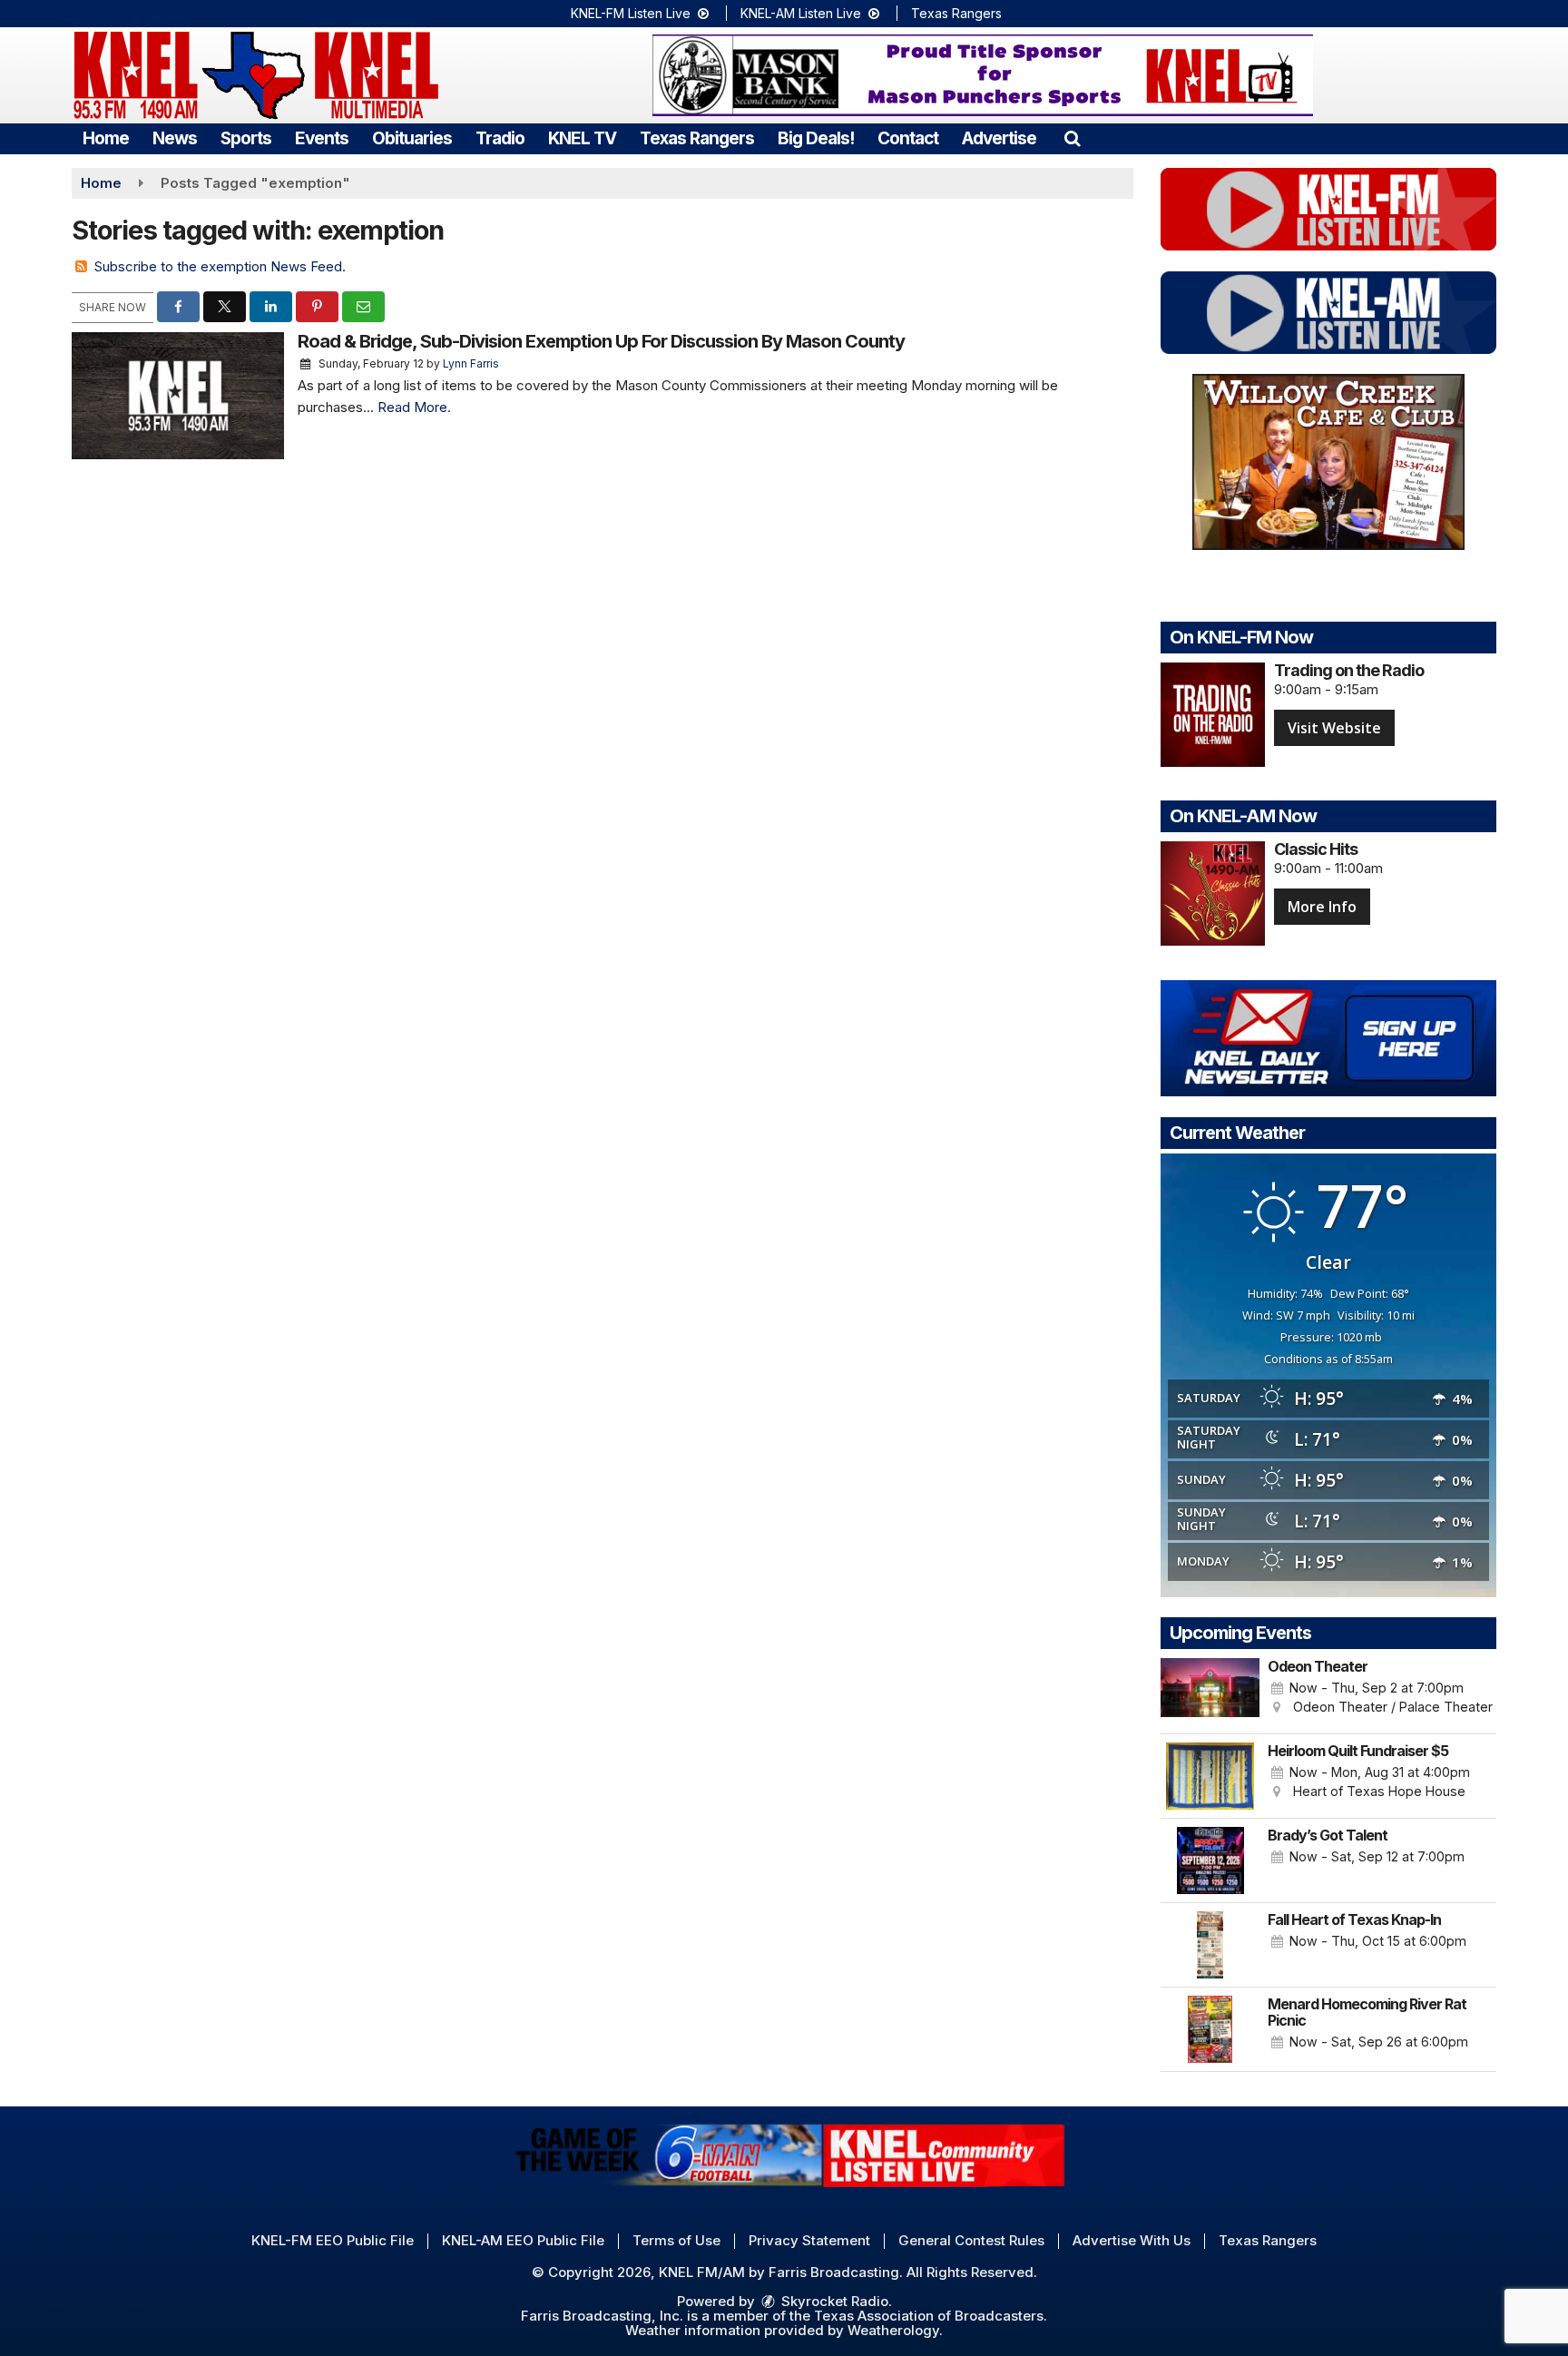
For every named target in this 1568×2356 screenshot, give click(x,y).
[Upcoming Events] (1210, 1692)
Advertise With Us (1132, 2240)
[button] (1072, 138)
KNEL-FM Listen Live (632, 13)
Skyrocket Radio (833, 2301)
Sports (246, 138)
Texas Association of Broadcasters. (931, 2316)
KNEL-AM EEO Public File (523, 2240)
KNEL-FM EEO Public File (333, 2240)
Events (322, 138)
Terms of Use (676, 2240)
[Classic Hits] (1213, 893)
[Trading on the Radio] (1213, 715)
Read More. (414, 407)
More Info (1322, 907)
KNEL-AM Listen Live (803, 13)
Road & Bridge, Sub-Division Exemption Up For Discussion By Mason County (601, 341)
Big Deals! (816, 138)
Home (106, 138)
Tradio (500, 138)
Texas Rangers (956, 13)
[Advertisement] (983, 75)
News (175, 138)
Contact (908, 138)
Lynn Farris (471, 363)
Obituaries (412, 138)
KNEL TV (582, 138)
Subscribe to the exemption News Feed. (220, 266)
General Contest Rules (971, 2240)
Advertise (999, 138)
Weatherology (893, 2330)
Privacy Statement (809, 2240)
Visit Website (1334, 728)
